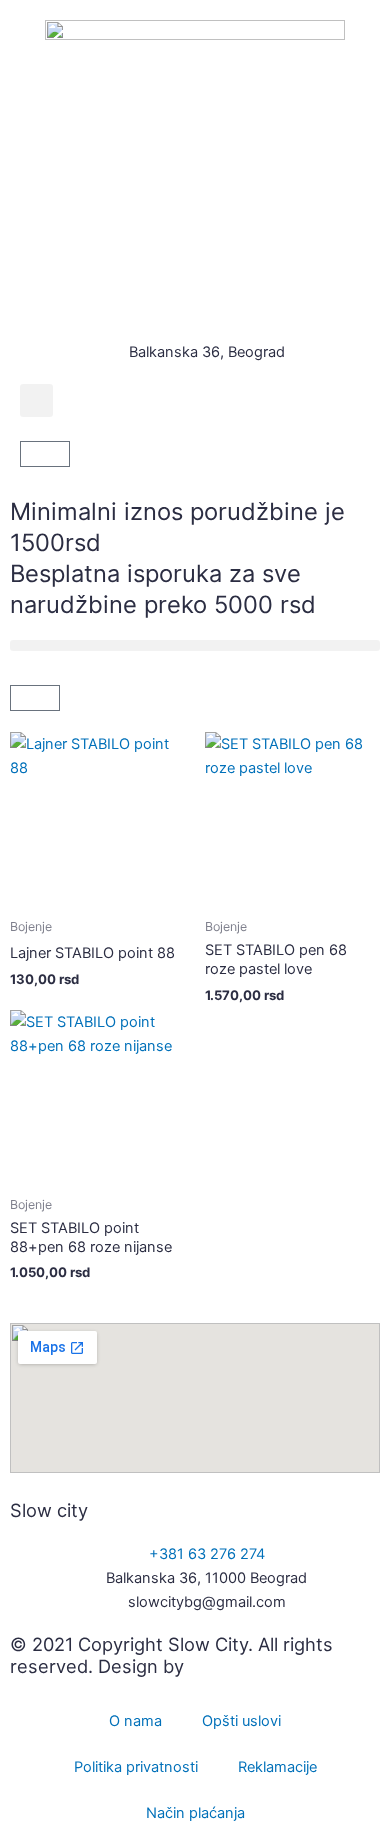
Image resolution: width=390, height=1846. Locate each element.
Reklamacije (277, 1767)
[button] (36, 400)
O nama (135, 1721)
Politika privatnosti (136, 1767)
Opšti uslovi (241, 1721)
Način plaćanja (195, 1813)
